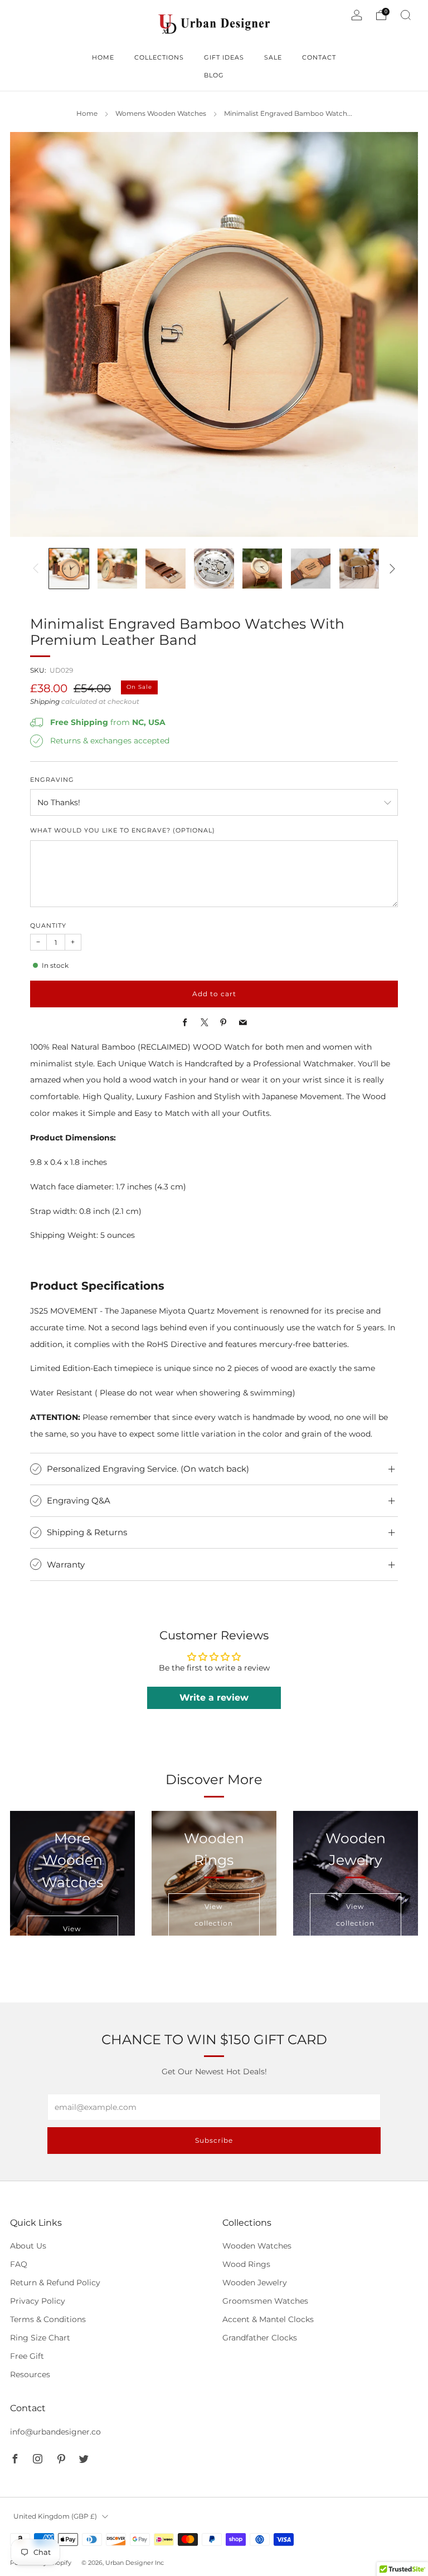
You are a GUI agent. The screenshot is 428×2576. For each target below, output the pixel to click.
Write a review (214, 1698)
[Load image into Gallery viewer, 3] (165, 568)
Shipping (45, 702)
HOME (103, 57)
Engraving (52, 780)
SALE (273, 57)
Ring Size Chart (40, 2338)
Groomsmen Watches (265, 2301)
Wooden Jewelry (255, 2283)
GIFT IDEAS (224, 57)
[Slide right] (392, 569)
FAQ (19, 2264)
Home (87, 114)
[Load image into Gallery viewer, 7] (359, 568)
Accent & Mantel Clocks (268, 2319)
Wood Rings (246, 2264)
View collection (214, 1915)
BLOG (214, 75)
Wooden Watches (257, 2246)
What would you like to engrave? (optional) (123, 831)
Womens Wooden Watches (161, 114)
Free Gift (27, 2356)
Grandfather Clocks (260, 2338)
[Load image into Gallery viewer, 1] (69, 568)
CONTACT (319, 57)
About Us (28, 2246)
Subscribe (214, 2140)
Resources (30, 2374)
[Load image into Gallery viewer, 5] (262, 568)
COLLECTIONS (159, 57)
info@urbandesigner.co (55, 2432)
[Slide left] (36, 569)
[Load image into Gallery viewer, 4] (214, 568)
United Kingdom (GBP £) (55, 2516)
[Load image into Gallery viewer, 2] (117, 568)
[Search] (406, 15)
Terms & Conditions (48, 2319)
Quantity (48, 926)
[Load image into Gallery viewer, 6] (311, 568)
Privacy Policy (38, 2301)
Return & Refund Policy (55, 2283)
